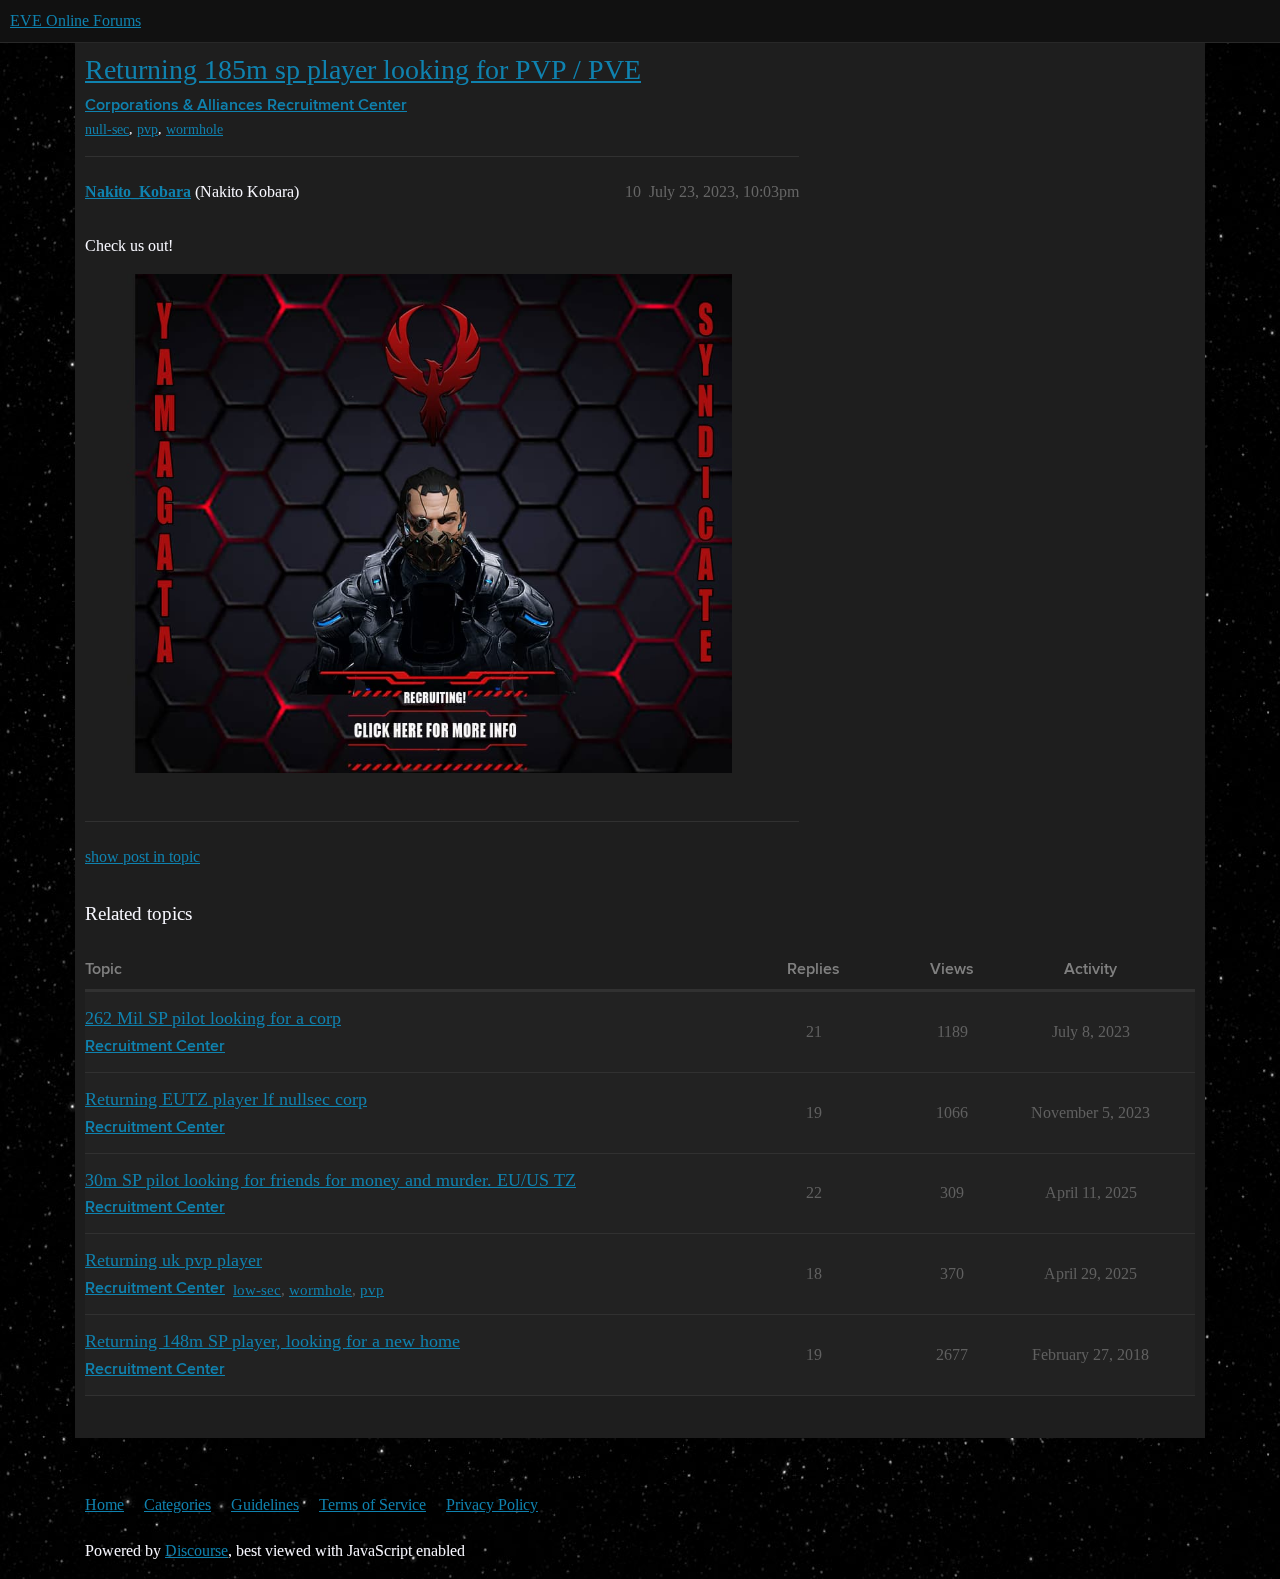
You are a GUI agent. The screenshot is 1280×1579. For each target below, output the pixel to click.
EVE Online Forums (75, 20)
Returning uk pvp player (173, 1260)
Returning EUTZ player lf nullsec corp (226, 1099)
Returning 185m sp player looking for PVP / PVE (363, 69)
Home (104, 1504)
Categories (177, 1504)
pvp (147, 129)
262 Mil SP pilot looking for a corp (213, 1018)
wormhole (194, 129)
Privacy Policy (492, 1504)
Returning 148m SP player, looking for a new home (272, 1341)
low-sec (257, 1289)
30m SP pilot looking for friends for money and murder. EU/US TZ (330, 1180)
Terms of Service (372, 1504)
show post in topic (142, 856)
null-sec (107, 129)
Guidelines (265, 1504)
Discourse (196, 1550)
